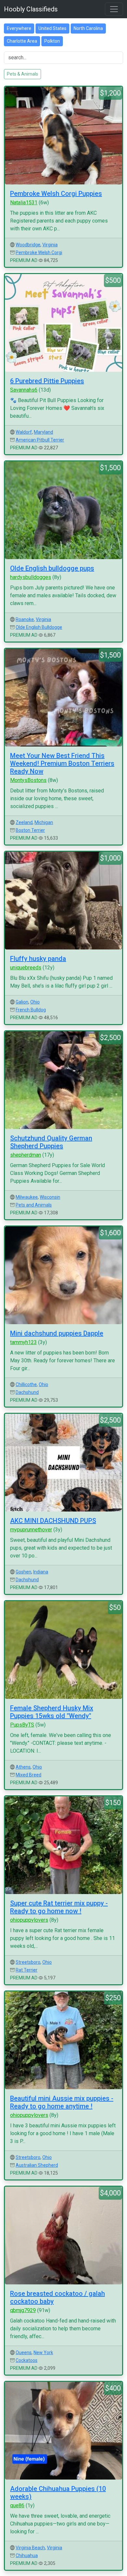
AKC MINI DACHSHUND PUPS (53, 1521)
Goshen (23, 1572)
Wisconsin (50, 1197)
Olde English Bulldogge (39, 627)
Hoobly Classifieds (31, 9)
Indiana (41, 1572)
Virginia (50, 245)
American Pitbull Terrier (40, 440)
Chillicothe (26, 1384)
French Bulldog (31, 1010)
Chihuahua (27, 2555)
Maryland (43, 432)
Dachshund (27, 1392)
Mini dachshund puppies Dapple (57, 1333)
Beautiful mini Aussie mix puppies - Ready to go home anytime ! (62, 2102)
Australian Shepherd (37, 2165)
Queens (24, 2352)
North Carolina (88, 28)
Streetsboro (28, 1962)
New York (43, 2352)
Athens (23, 1767)
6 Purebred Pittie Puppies (47, 381)
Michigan (44, 822)
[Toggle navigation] (114, 9)
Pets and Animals (34, 1205)
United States (52, 28)
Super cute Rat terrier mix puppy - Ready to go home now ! (59, 1907)
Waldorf (24, 432)
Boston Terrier (30, 830)
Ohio (35, 1002)
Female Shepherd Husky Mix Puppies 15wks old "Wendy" (52, 1712)
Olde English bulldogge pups (52, 568)
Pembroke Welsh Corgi (39, 253)
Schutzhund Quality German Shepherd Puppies (51, 1142)
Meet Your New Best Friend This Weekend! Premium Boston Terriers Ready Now (62, 763)
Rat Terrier (27, 1970)
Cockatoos (27, 2360)
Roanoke (25, 619)
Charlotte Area (22, 41)
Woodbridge (28, 245)
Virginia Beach (30, 2548)
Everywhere (19, 28)
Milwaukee (27, 1197)
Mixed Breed (28, 1775)
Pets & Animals (22, 74)
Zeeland (24, 822)
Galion (22, 1002)
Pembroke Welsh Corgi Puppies (56, 194)
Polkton (52, 41)
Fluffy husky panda (38, 959)
